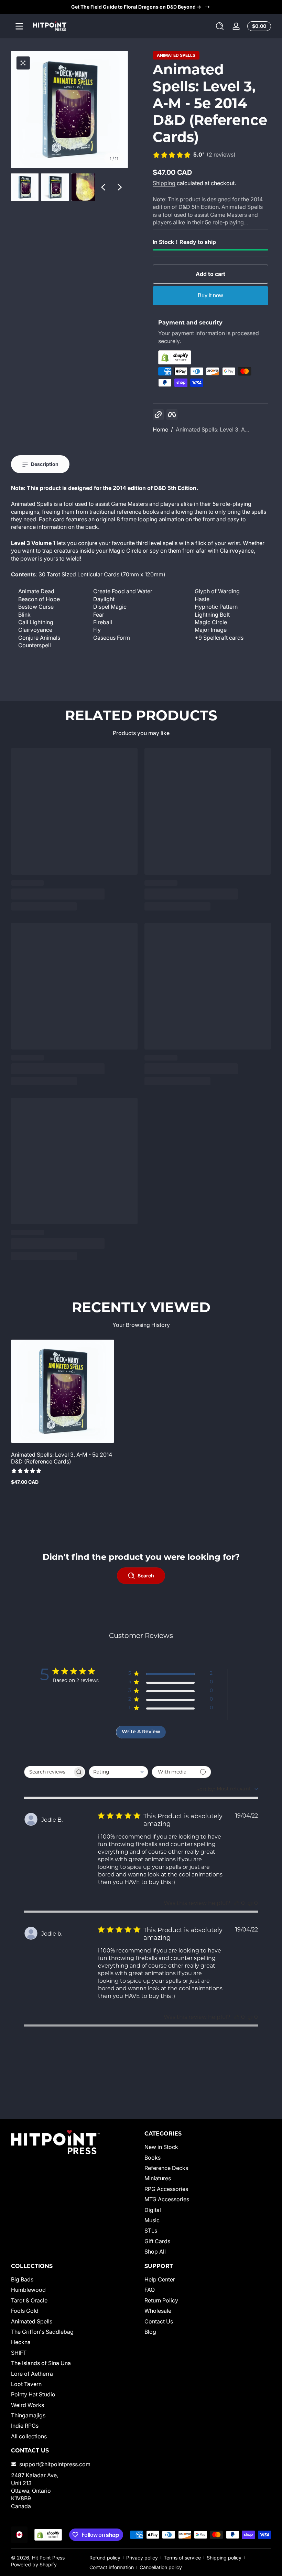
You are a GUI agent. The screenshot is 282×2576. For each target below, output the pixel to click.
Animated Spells (176, 55)
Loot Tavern (26, 2384)
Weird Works (28, 2405)
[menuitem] (208, 2147)
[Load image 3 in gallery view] (85, 187)
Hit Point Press (48, 2558)
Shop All (155, 2252)
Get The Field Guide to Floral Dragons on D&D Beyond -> (136, 7)
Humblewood (28, 2290)
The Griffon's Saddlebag (42, 2332)
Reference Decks (166, 2168)
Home (160, 429)
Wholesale (158, 2311)
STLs (151, 2231)
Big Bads (22, 2279)
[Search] (220, 26)
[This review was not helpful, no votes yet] (250, 1903)
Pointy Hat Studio (33, 2394)
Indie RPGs (25, 2426)
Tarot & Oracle (29, 2300)
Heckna (21, 2342)
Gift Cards (157, 2241)
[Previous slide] (103, 187)
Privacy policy (142, 2558)
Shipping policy (224, 2558)
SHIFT (19, 2353)
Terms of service (182, 2558)
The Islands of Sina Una (41, 2363)
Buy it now (210, 295)
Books (153, 2158)
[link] (194, 155)
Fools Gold (25, 2311)
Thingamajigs (28, 2415)
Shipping (164, 183)
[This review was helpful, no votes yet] (237, 1903)
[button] (220, 26)
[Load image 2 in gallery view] (55, 187)
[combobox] (118, 1772)
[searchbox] (48, 1772)
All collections (29, 2436)
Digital (153, 2210)
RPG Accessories (166, 2189)
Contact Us (159, 2321)
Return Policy (161, 2300)
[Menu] (19, 26)
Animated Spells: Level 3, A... (212, 429)
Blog (150, 2332)
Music (152, 2220)
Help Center (160, 2279)
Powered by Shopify (34, 2564)
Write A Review (141, 1732)
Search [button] (146, 1576)
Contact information (112, 2567)
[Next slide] (120, 187)
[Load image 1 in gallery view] (25, 187)
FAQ (150, 2290)
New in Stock (161, 2147)
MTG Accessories (167, 2199)
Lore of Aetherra (32, 2374)
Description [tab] (45, 464)
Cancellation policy (161, 2567)
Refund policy (105, 2558)
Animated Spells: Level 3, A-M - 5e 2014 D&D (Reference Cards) (62, 1458)
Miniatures (158, 2178)
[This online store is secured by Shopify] (210, 357)
